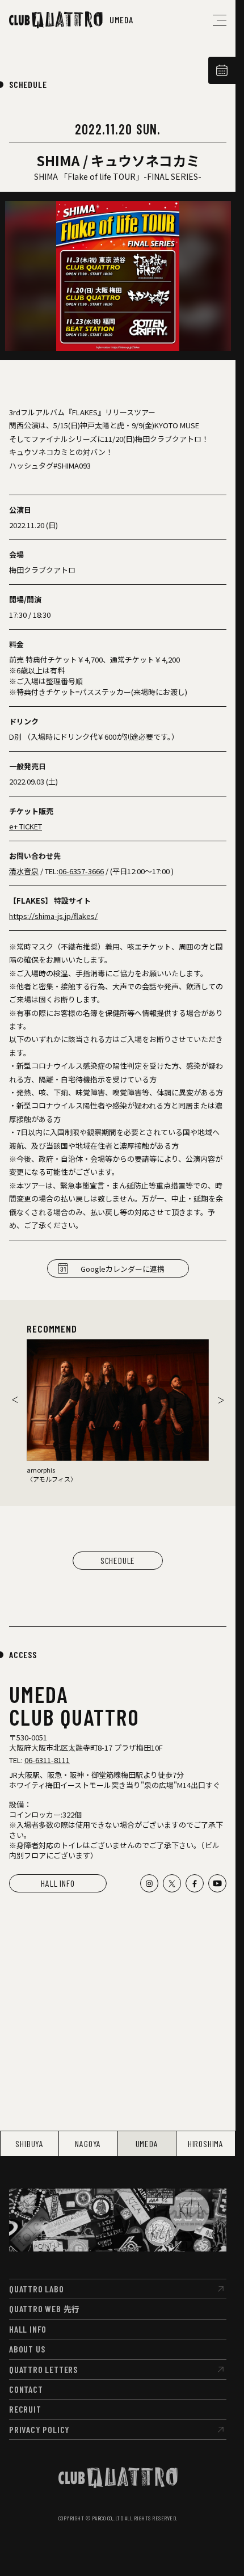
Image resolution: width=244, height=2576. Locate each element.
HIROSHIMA (206, 2143)
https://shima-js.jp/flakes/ (53, 916)
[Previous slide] (15, 1400)
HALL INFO (58, 1883)
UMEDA (147, 2143)
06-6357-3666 (81, 871)
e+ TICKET (26, 826)
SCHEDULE (28, 84)
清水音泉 (24, 871)
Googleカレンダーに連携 (123, 1269)
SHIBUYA (30, 2143)
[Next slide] (221, 1400)
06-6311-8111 (47, 1760)
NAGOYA (88, 2143)
